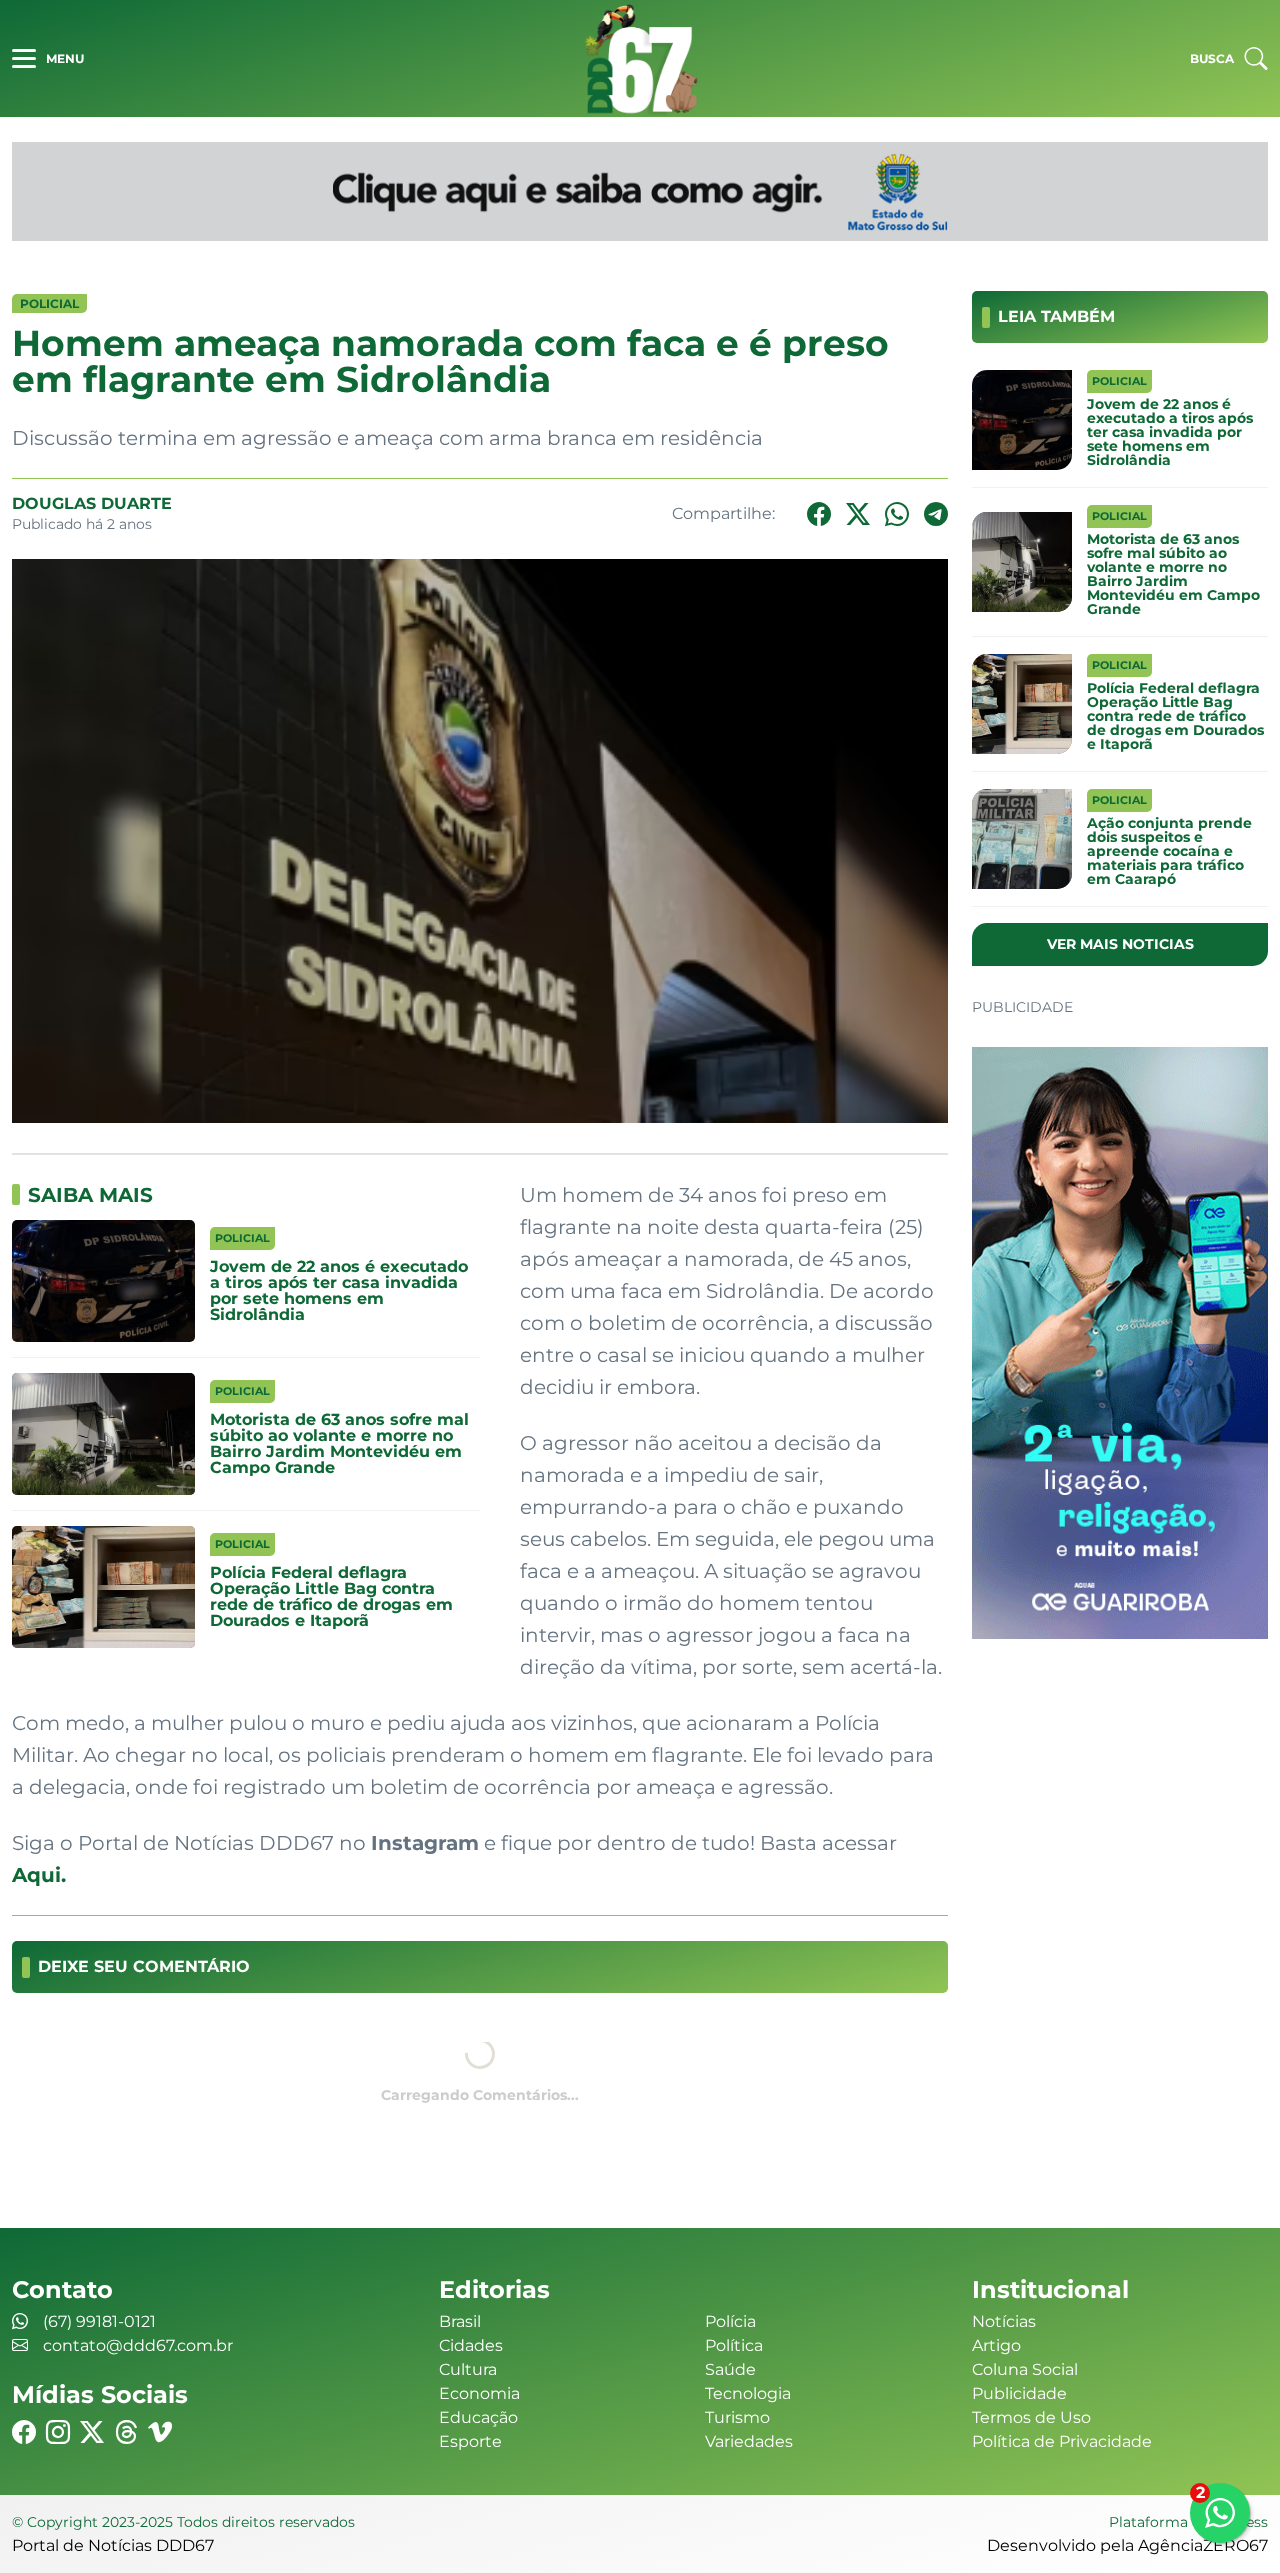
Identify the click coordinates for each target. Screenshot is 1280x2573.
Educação (478, 2417)
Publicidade (1019, 2393)
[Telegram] (936, 514)
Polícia (730, 2321)
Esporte (470, 2441)
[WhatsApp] (897, 514)
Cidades (471, 2345)
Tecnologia (748, 2393)
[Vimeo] (160, 2432)
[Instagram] (58, 2432)
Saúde (730, 2369)
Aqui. (39, 1875)
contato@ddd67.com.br (138, 2345)
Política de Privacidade (1062, 2441)
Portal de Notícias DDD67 (640, 58)
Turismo (737, 2417)
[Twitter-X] (858, 514)
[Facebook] (819, 514)
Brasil (460, 2321)
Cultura (468, 2369)
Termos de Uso (1031, 2417)
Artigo (996, 2345)
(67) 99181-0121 (99, 2321)
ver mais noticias (1120, 944)
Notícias (1004, 2321)
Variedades (749, 2441)
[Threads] (126, 2432)
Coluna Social (1025, 2369)
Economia (479, 2393)
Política (734, 2345)
